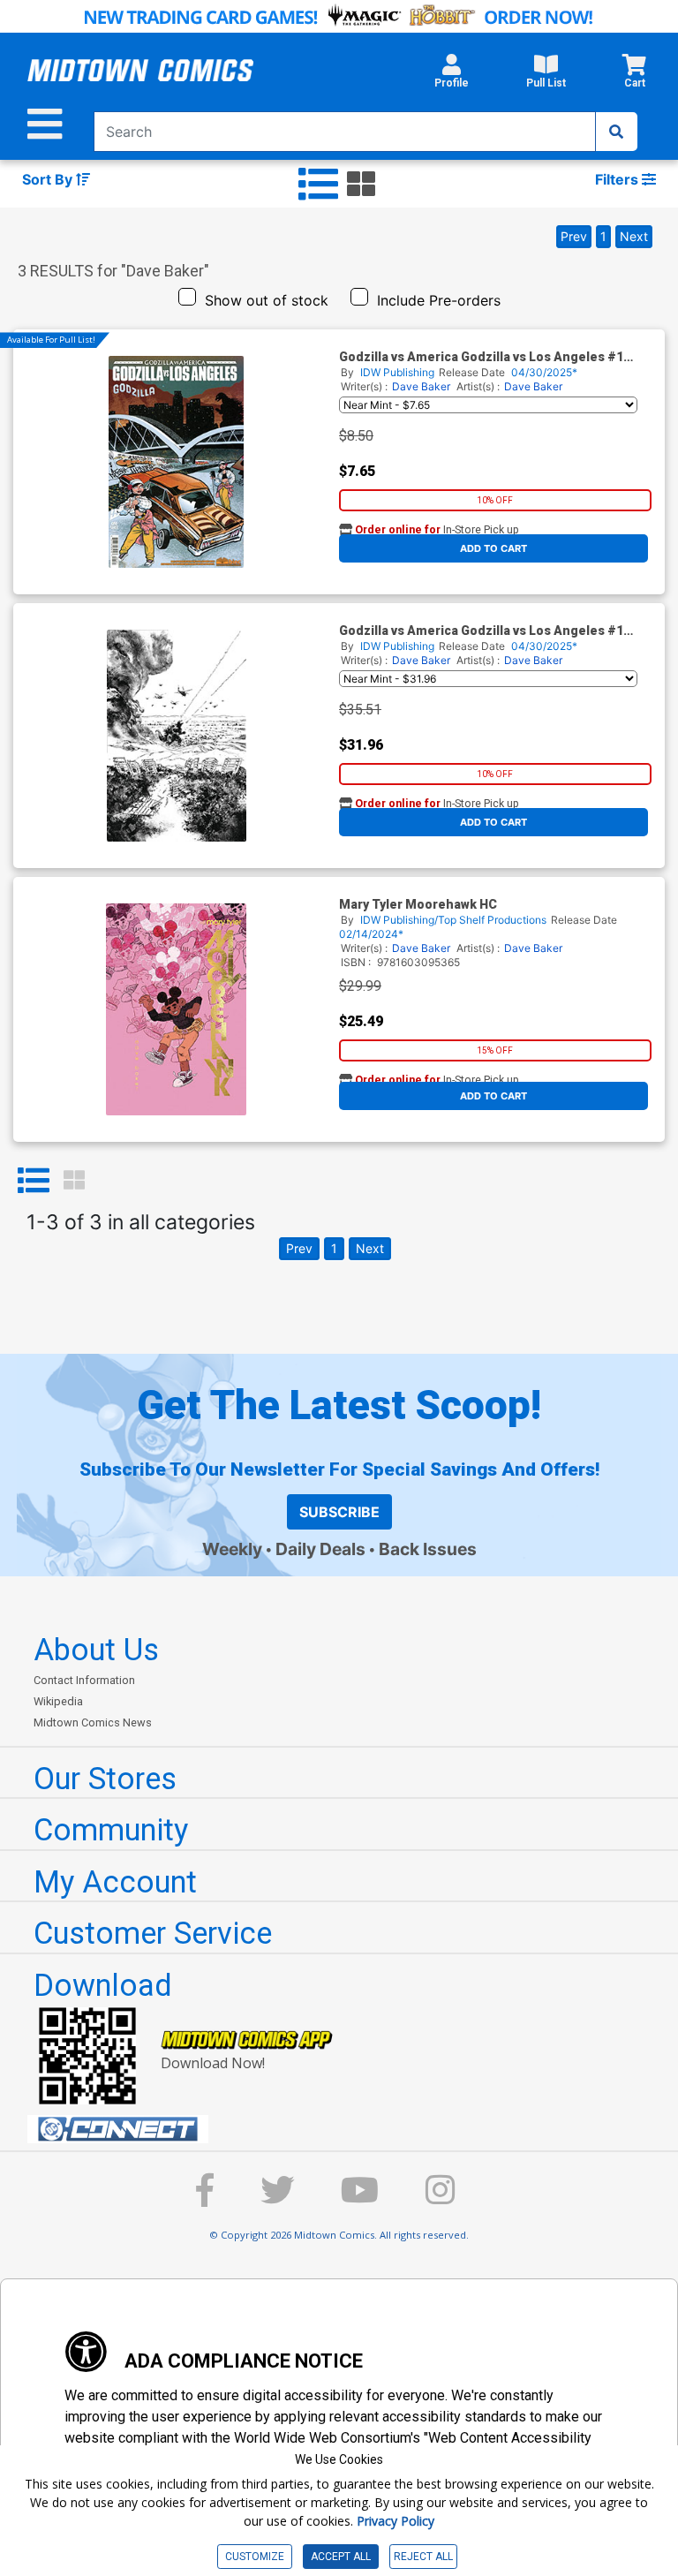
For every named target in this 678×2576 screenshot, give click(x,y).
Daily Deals (320, 1549)
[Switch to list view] (318, 185)
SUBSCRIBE (339, 1512)
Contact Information (84, 1680)
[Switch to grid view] (361, 185)
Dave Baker (421, 386)
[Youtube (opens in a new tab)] (360, 2198)
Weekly (232, 1549)
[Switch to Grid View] (74, 1181)
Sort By (49, 179)
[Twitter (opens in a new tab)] (277, 2198)
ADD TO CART (493, 548)
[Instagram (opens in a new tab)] (441, 2198)
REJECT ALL (423, 2557)
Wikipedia (58, 1701)
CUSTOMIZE (255, 2557)
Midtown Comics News (93, 1722)
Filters (618, 179)
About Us (96, 1650)
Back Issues (428, 1549)
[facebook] (205, 2198)
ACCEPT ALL (341, 2557)
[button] (452, 76)
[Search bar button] (616, 132)
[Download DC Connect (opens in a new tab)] (346, 2129)
